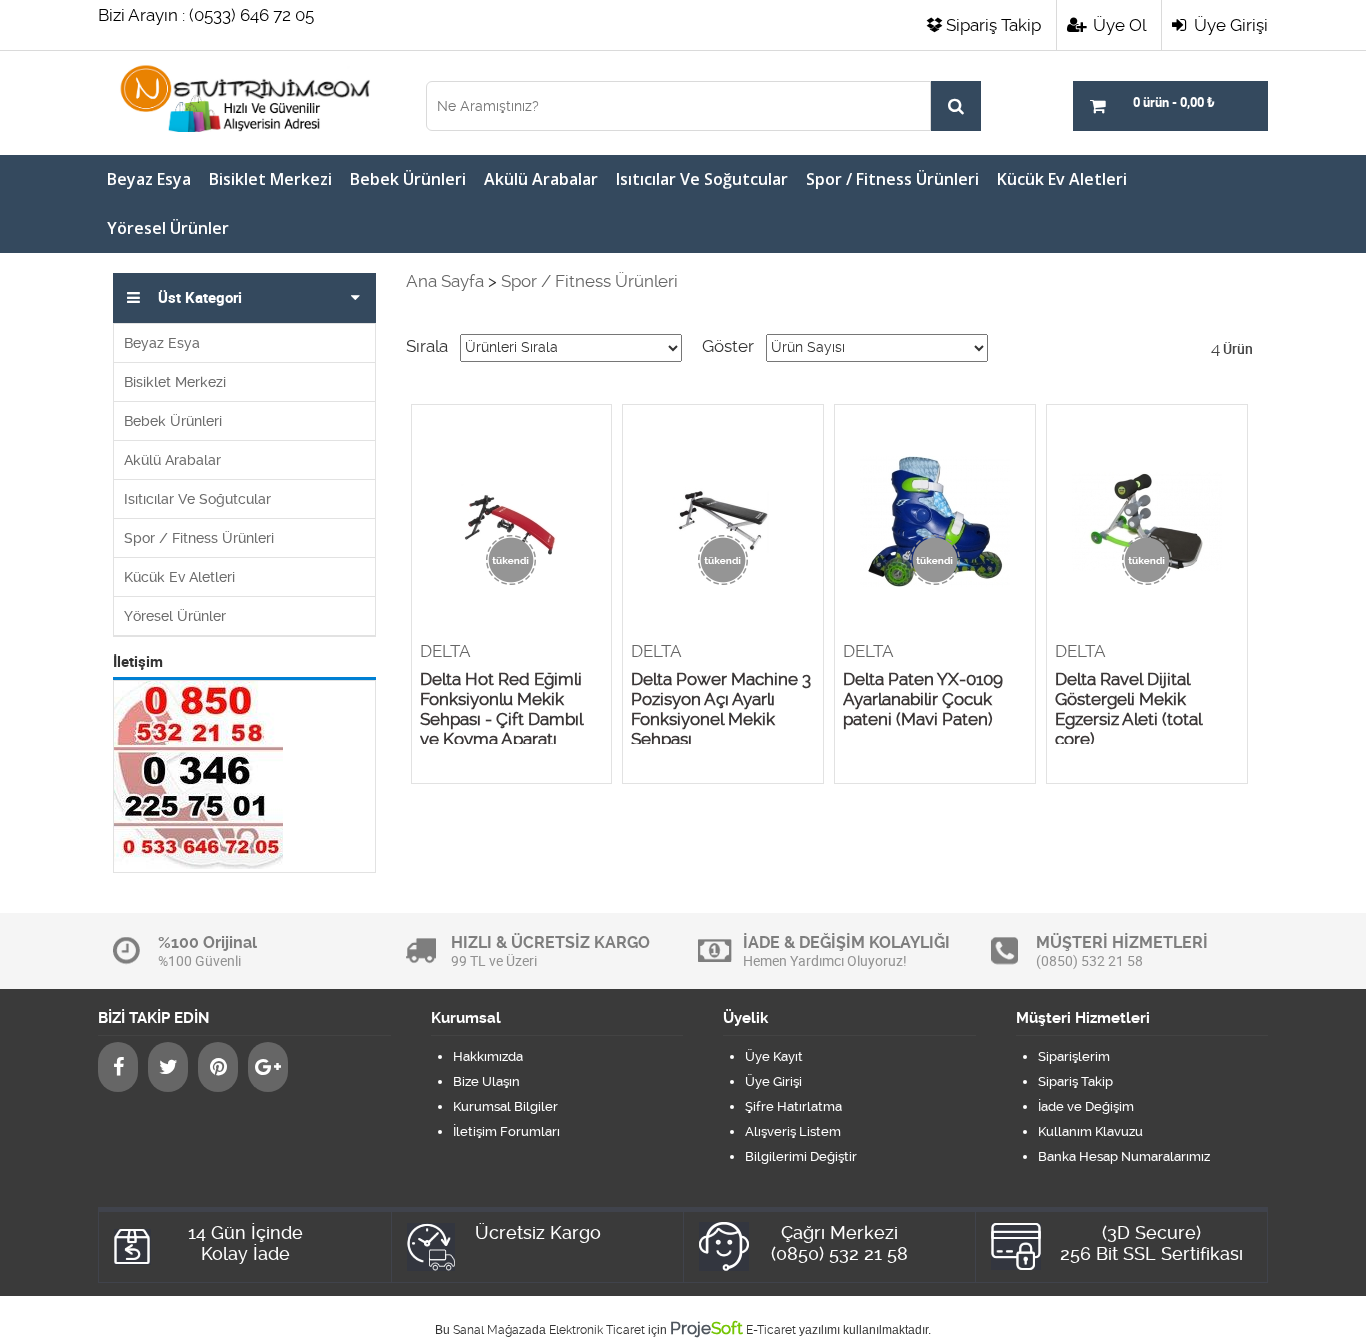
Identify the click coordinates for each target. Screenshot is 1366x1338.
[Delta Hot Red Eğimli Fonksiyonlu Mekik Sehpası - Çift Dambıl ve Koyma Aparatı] (512, 523)
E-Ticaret (771, 1330)
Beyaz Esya (149, 179)
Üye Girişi (1229, 25)
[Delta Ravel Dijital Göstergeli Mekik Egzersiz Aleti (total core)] (1147, 523)
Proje (706, 1328)
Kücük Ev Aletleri (1062, 179)
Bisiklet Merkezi (270, 179)
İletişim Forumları (506, 1131)
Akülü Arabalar (541, 179)
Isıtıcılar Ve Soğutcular (702, 179)
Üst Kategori (200, 298)
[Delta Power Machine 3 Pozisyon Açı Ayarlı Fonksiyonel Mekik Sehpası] (723, 523)
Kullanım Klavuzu (1090, 1131)
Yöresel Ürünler (168, 228)
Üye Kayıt (774, 1056)
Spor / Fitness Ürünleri (892, 179)
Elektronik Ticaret (597, 1330)
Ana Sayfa (445, 281)
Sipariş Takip (993, 25)
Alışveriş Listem (793, 1131)
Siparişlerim (1074, 1056)
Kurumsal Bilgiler (505, 1106)
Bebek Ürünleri (408, 179)
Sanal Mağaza (492, 1330)
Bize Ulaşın (486, 1081)
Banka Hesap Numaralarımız (1124, 1156)
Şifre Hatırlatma (793, 1106)
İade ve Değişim (1086, 1106)
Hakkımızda (488, 1056)
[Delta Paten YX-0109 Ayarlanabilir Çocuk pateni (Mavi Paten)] (935, 523)
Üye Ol (1117, 25)
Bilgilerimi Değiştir (801, 1156)
